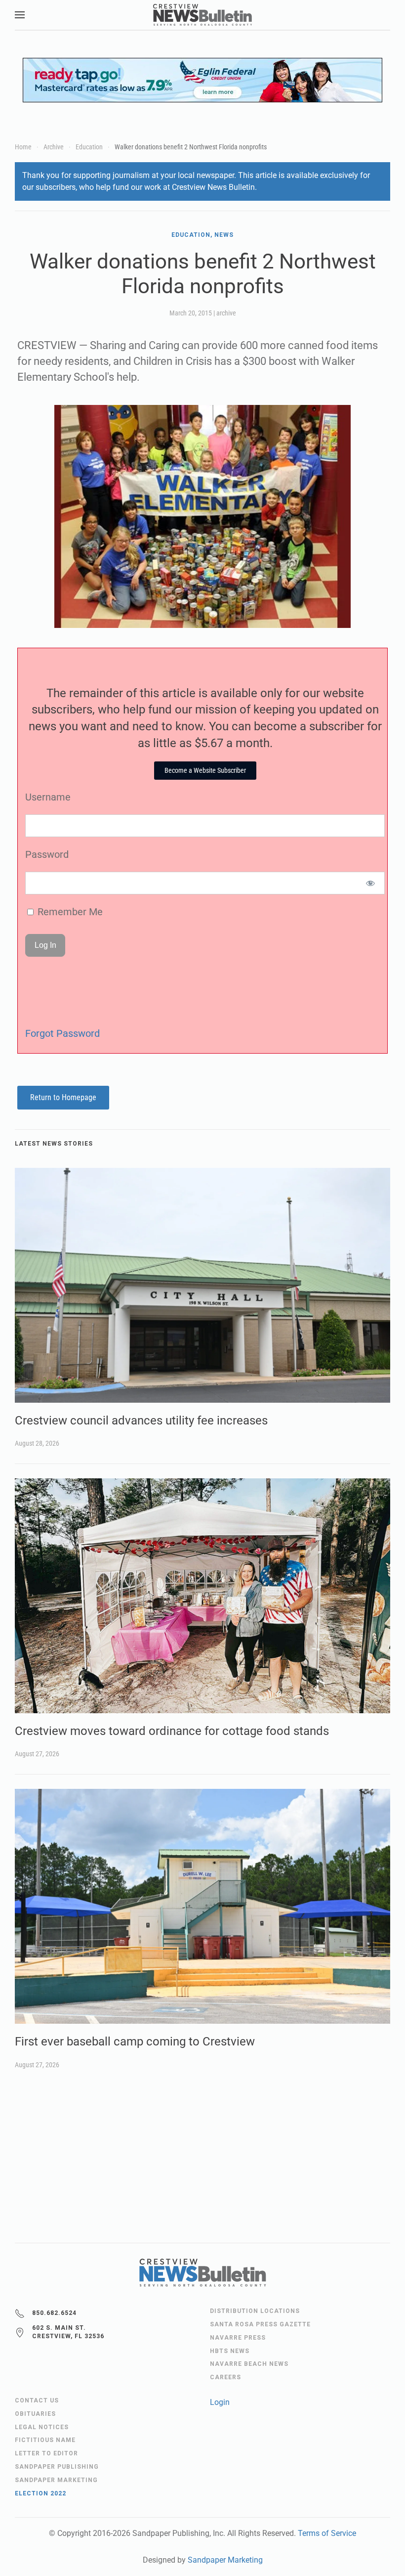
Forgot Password (62, 1033)
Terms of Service (327, 2533)
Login (220, 2402)
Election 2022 (40, 2493)
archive (226, 313)
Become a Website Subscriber (205, 770)
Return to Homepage (63, 1097)
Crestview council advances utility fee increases (141, 1421)
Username (48, 797)
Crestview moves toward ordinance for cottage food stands (172, 1731)
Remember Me (69, 912)
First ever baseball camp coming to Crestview (135, 2042)
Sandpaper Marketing (225, 2560)
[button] (20, 15)
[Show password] (371, 883)
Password (47, 854)
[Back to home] (202, 15)
